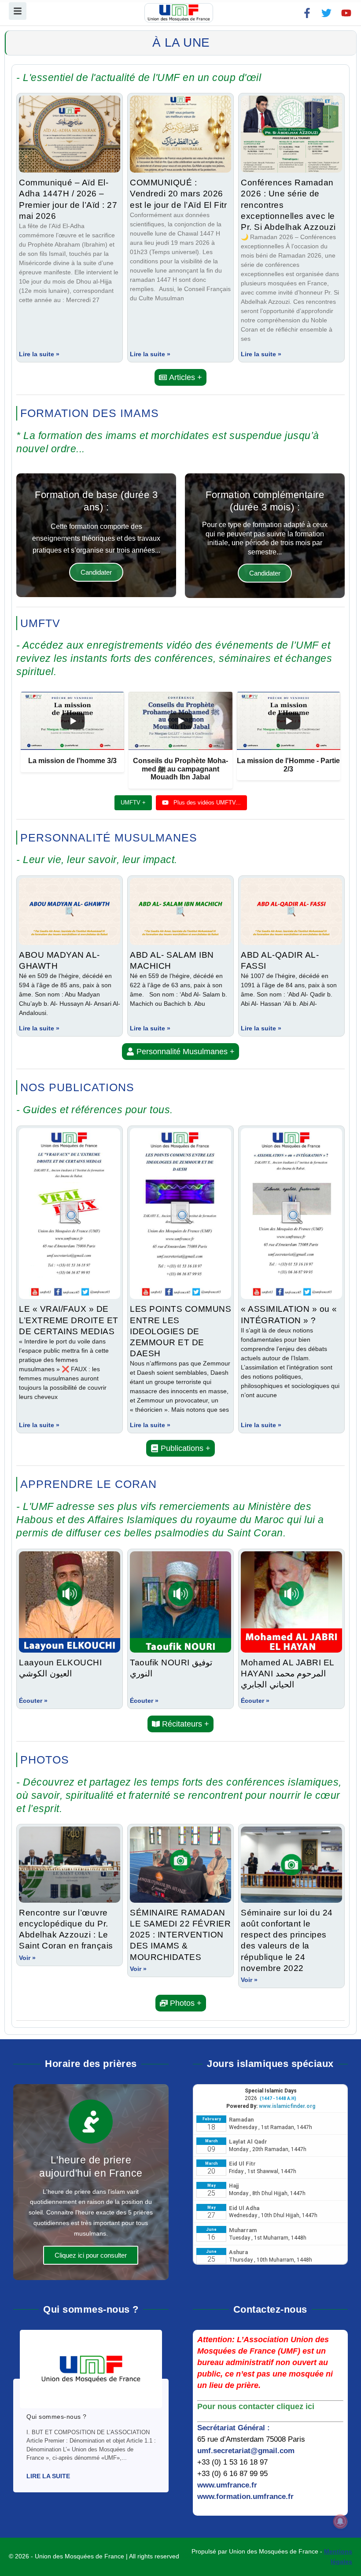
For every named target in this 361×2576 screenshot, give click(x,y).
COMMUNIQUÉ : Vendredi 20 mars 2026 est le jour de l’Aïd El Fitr (178, 193)
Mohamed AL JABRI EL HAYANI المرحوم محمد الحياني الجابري (287, 1673)
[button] (180, 377)
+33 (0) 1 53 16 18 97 (232, 2462)
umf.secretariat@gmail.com (246, 2451)
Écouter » (33, 1701)
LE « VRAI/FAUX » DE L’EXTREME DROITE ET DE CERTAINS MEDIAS (69, 1320)
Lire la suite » (39, 354)
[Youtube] (346, 13)
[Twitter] (326, 13)
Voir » (27, 1958)
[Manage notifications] (340, 2521)
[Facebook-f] (307, 13)
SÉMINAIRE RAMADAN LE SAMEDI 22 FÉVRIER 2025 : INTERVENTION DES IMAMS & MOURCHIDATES (180, 1935)
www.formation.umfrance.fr (245, 2497)
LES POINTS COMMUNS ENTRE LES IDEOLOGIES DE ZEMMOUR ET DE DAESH (180, 1331)
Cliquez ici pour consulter (91, 2255)
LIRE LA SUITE (48, 2476)
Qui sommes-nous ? (57, 2417)
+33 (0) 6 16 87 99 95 (232, 2474)
